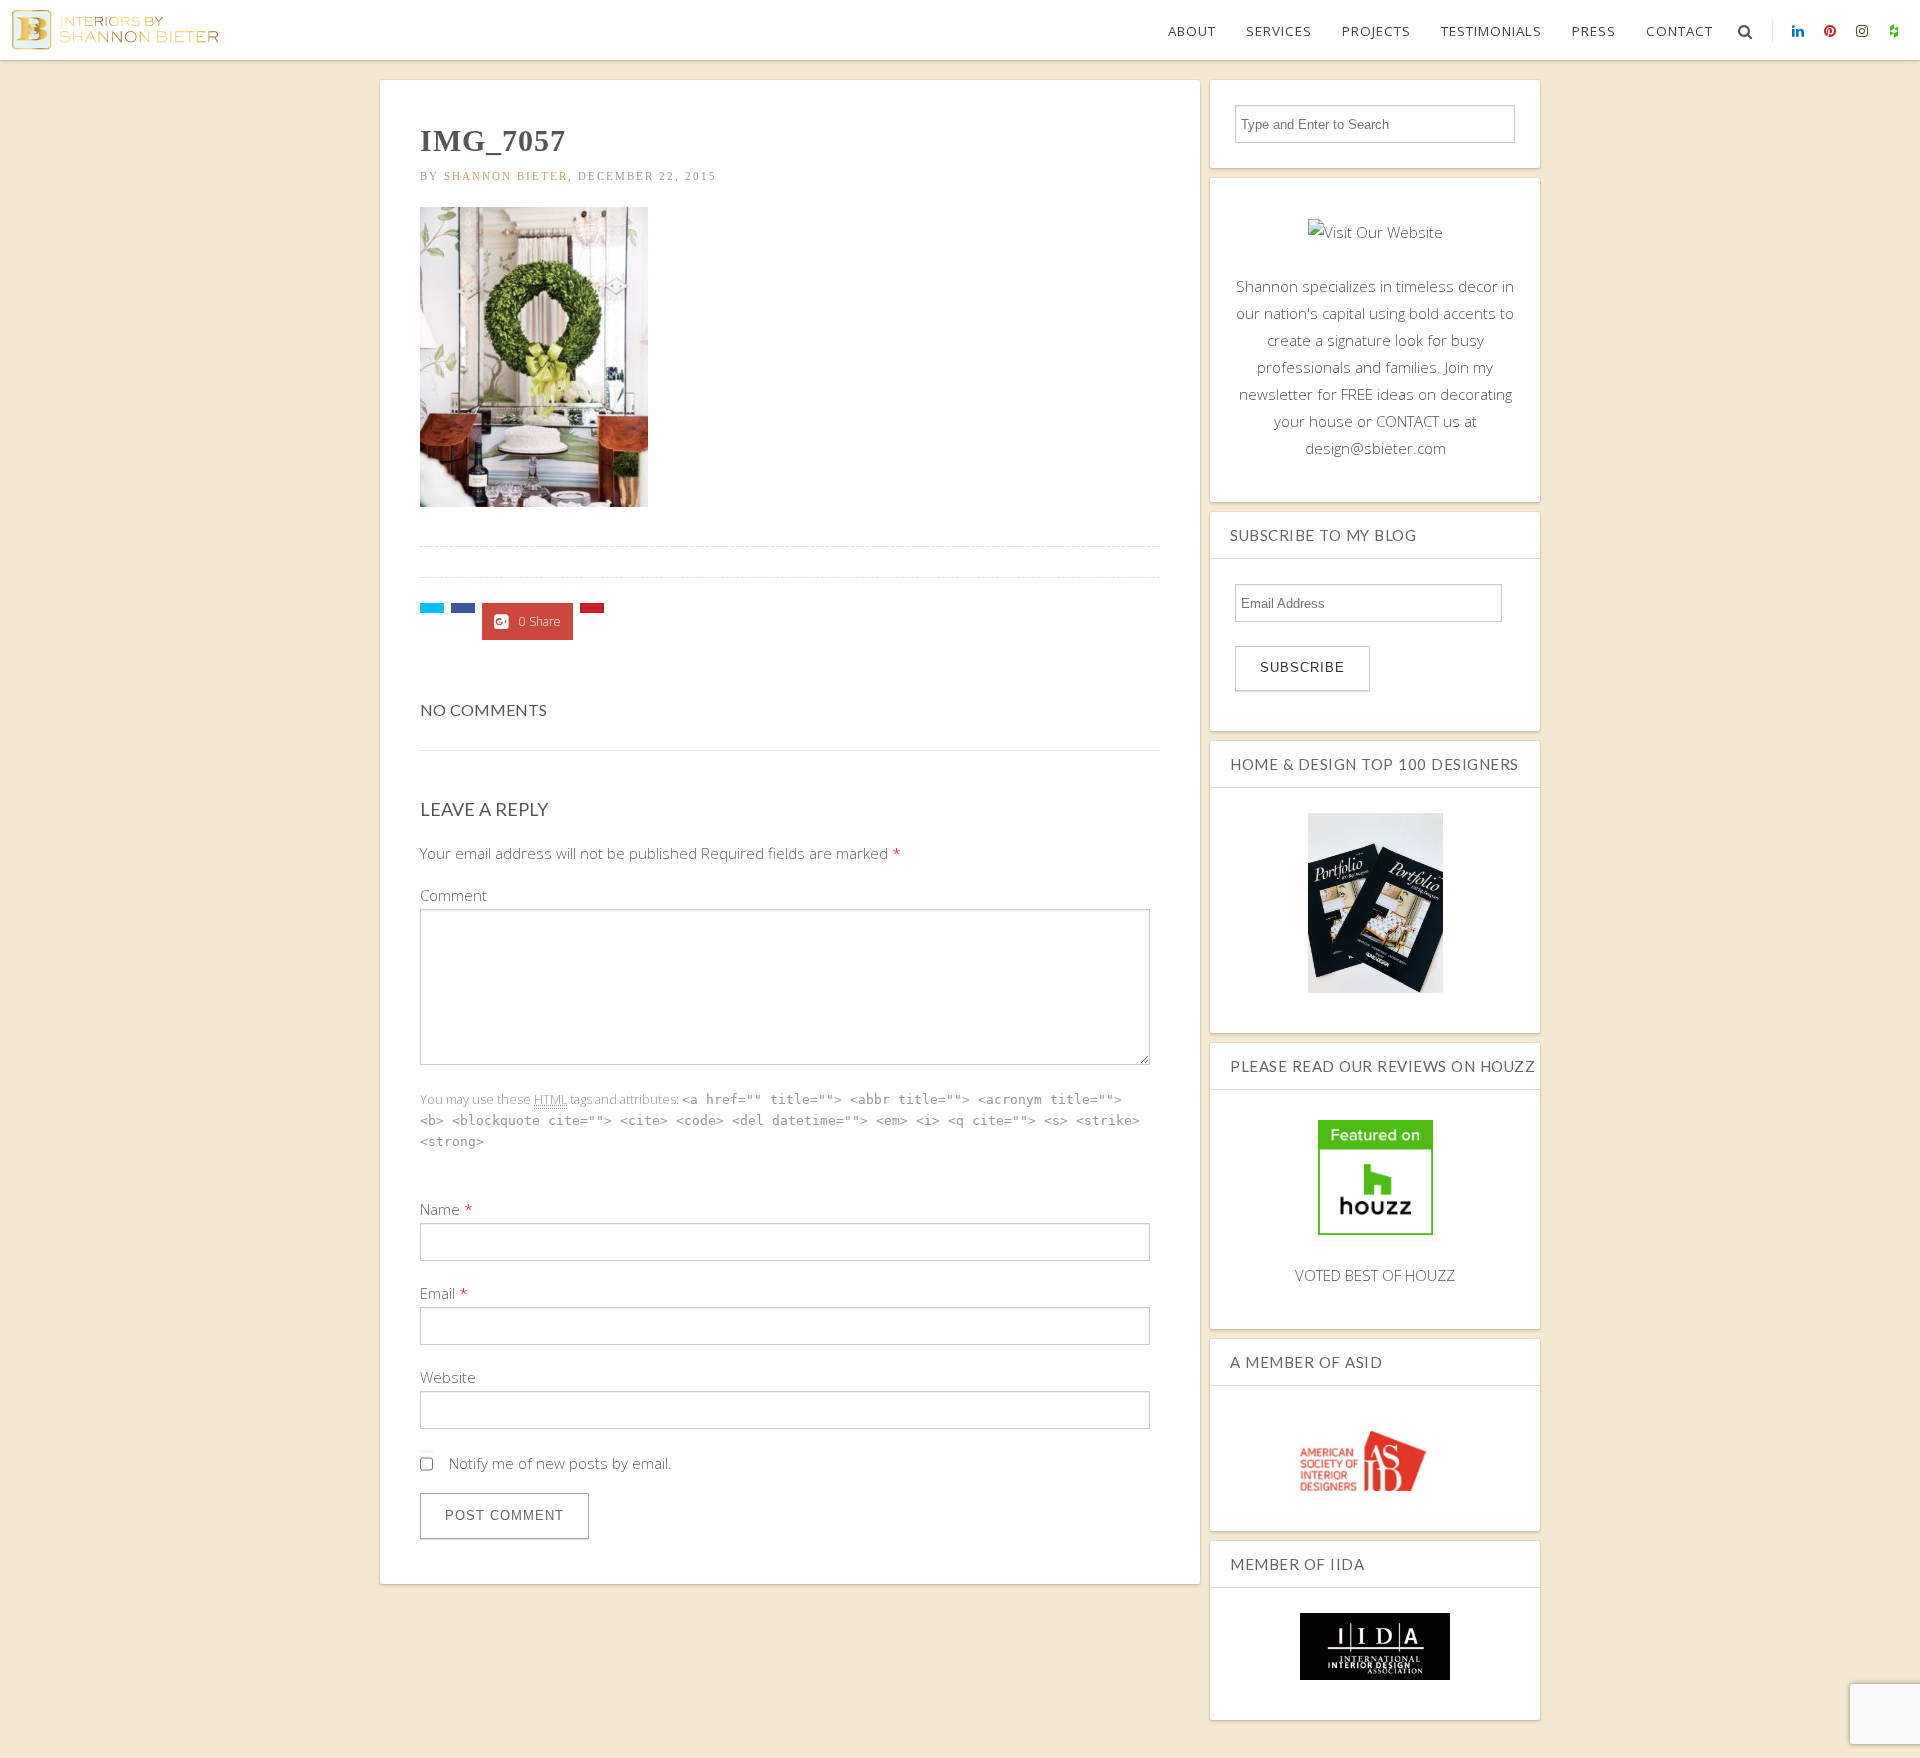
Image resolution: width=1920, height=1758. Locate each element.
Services (1279, 31)
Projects (1376, 31)
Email (437, 1293)
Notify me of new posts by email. (560, 1463)
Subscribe (1302, 667)
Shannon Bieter (506, 176)
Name (440, 1209)
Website (448, 1377)
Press (1594, 31)
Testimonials (1491, 31)
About (1192, 31)
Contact (1679, 31)
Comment (453, 895)
